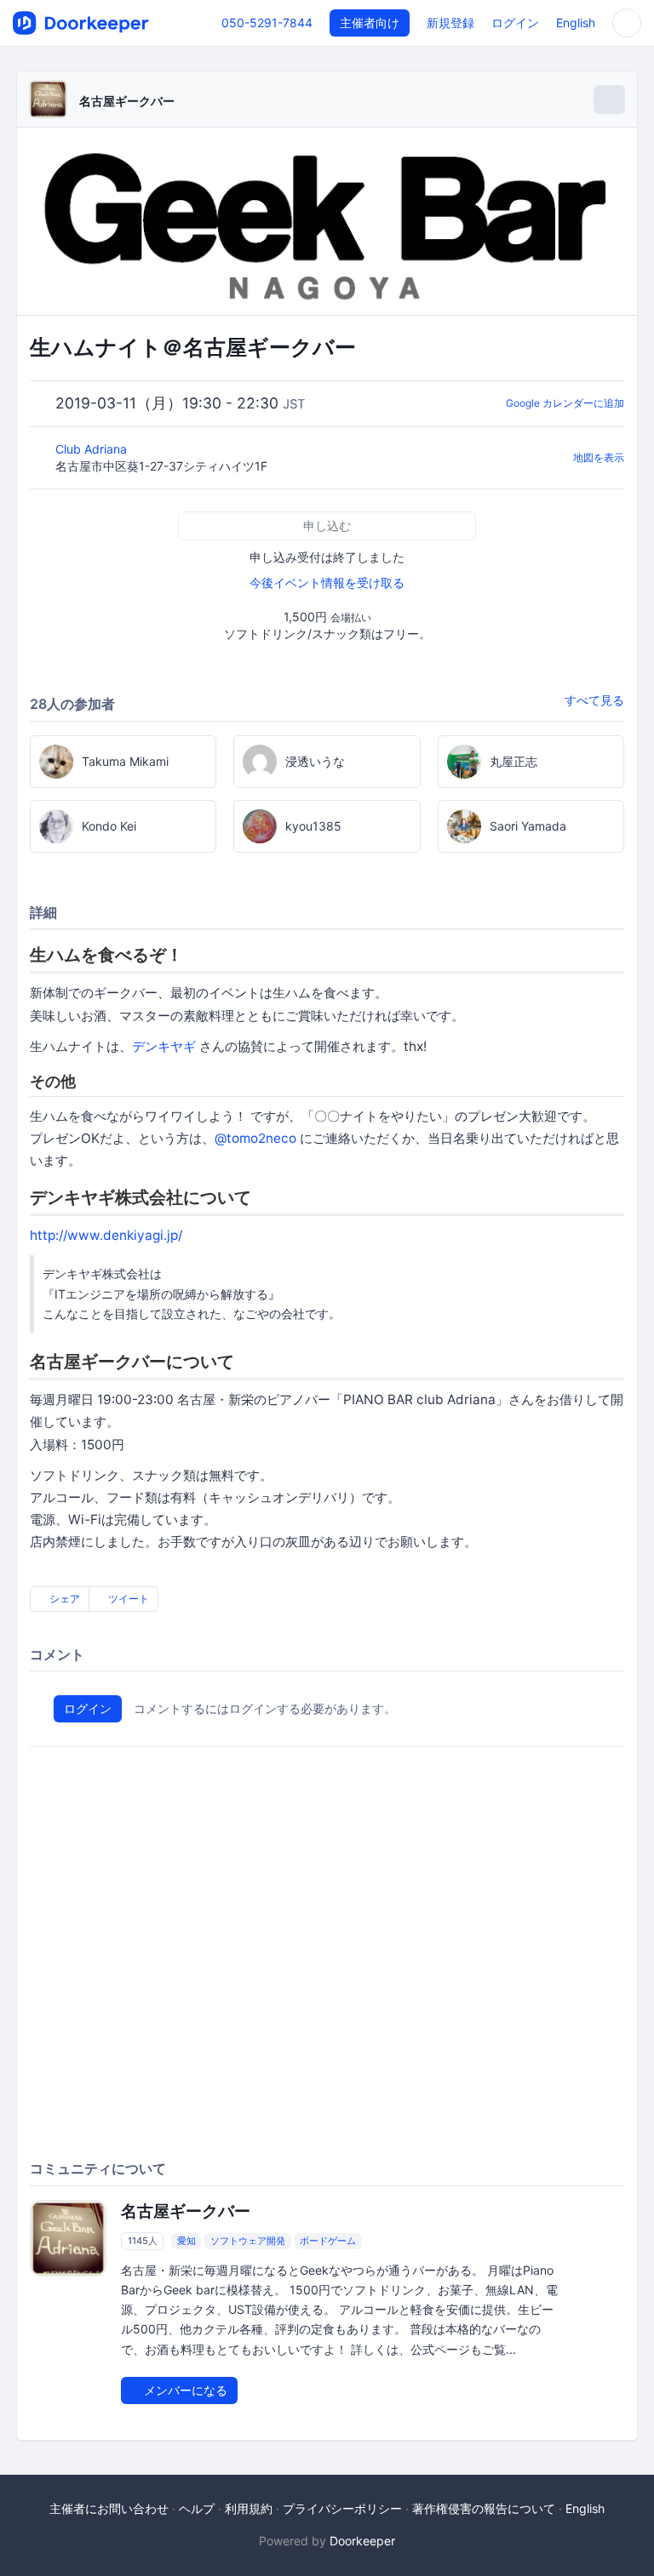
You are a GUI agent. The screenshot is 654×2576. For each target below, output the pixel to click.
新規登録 (450, 23)
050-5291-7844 (267, 23)
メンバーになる (184, 2390)
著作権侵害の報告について (484, 2508)
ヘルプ (197, 2508)
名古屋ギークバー (127, 101)
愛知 (186, 2241)
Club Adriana (93, 449)
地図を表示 (599, 457)
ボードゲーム (328, 2241)
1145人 (143, 2241)
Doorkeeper (362, 2541)
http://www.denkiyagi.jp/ (106, 1235)
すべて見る (594, 700)
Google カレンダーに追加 (565, 403)
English (576, 23)
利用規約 (249, 2508)
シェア (63, 1599)
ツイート (127, 1599)
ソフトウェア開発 (248, 2241)
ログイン (515, 23)
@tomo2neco (255, 1138)
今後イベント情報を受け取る (327, 583)
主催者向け (370, 23)
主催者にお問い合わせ (109, 2508)
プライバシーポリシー (342, 2508)
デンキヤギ (164, 1046)
